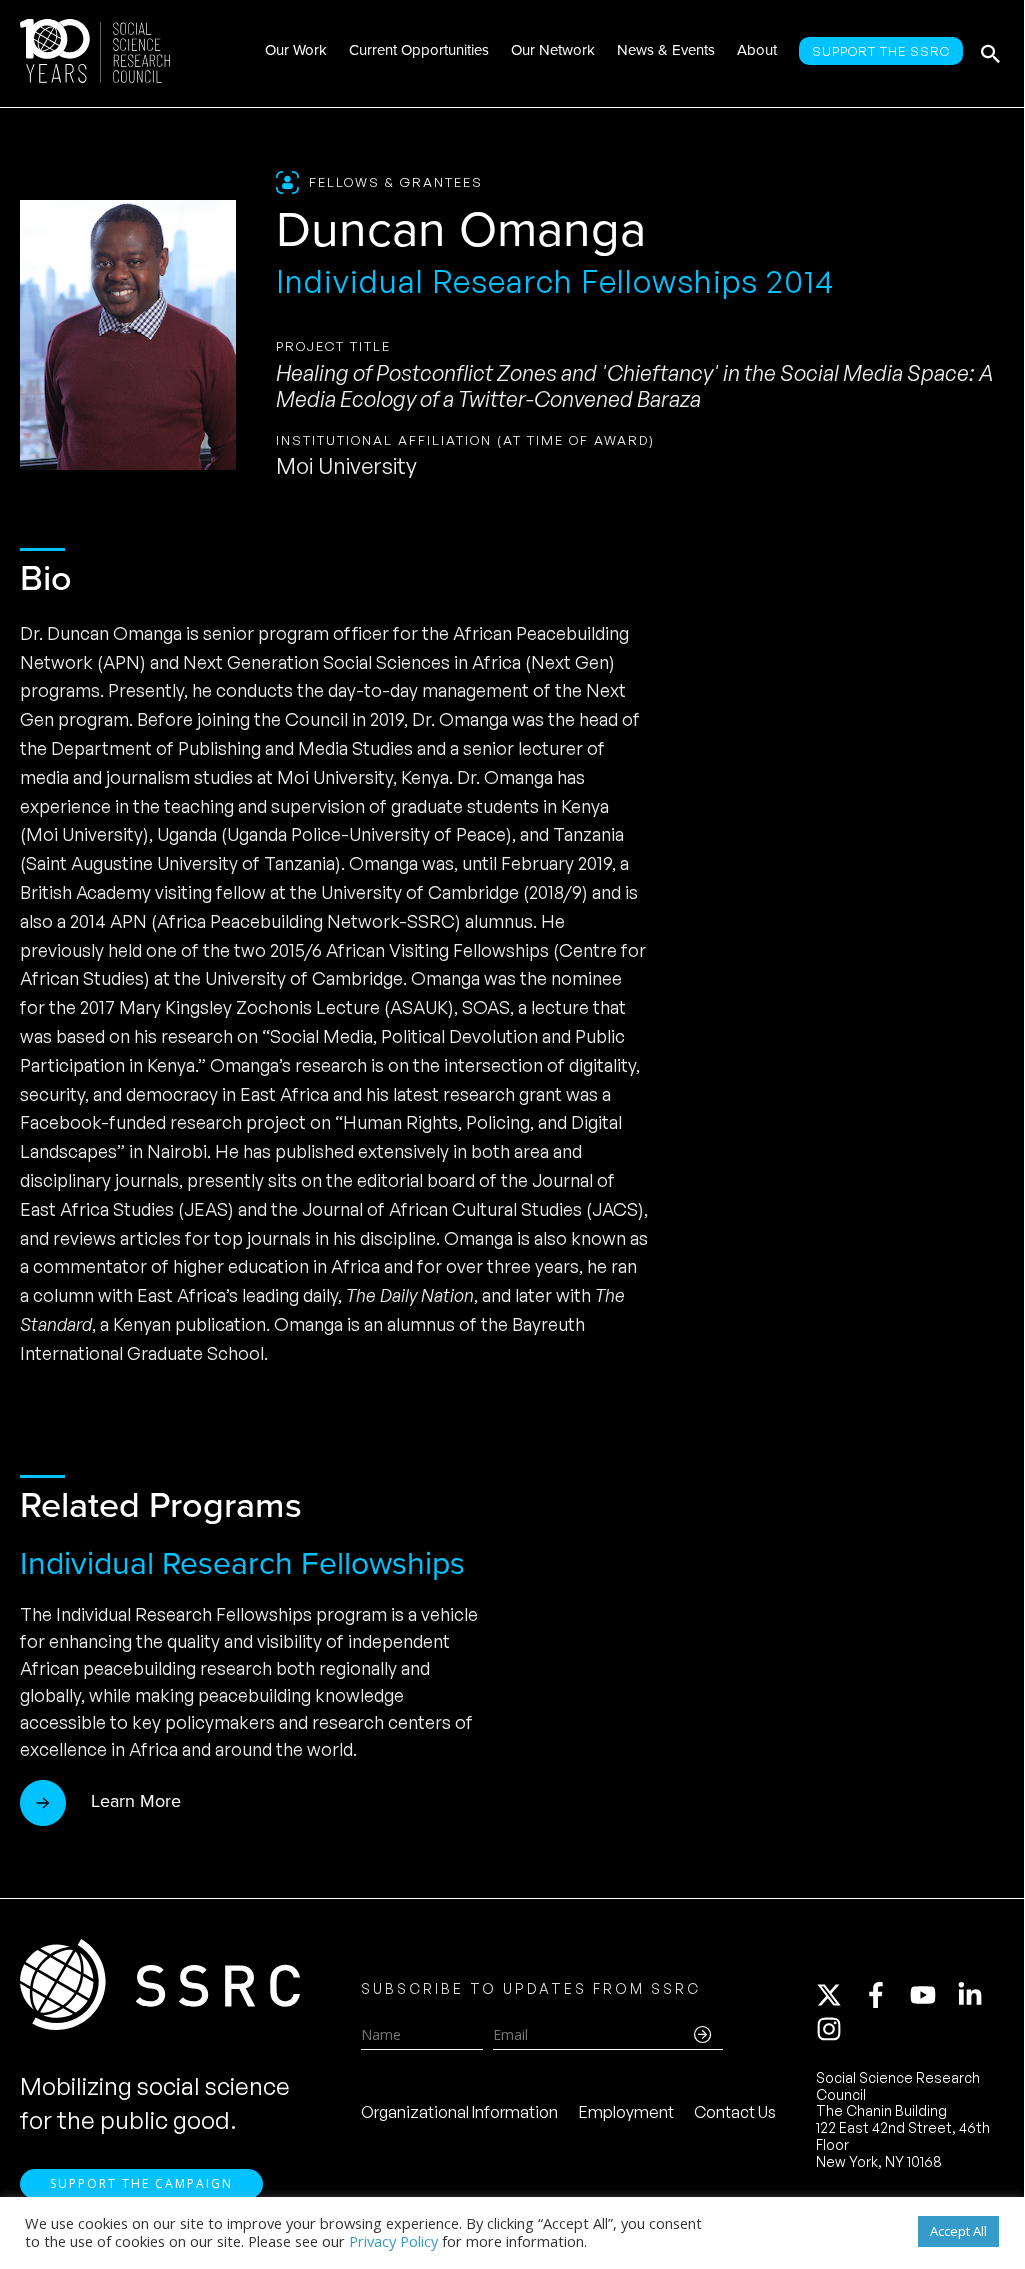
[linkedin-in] (979, 1995)
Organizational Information (459, 2112)
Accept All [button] (958, 2231)
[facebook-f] (885, 1995)
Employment (626, 2112)
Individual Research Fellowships (242, 1563)
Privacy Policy (393, 2241)
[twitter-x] (838, 1995)
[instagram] (833, 2029)
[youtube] (932, 1995)
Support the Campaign (141, 2183)
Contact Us (735, 2112)
